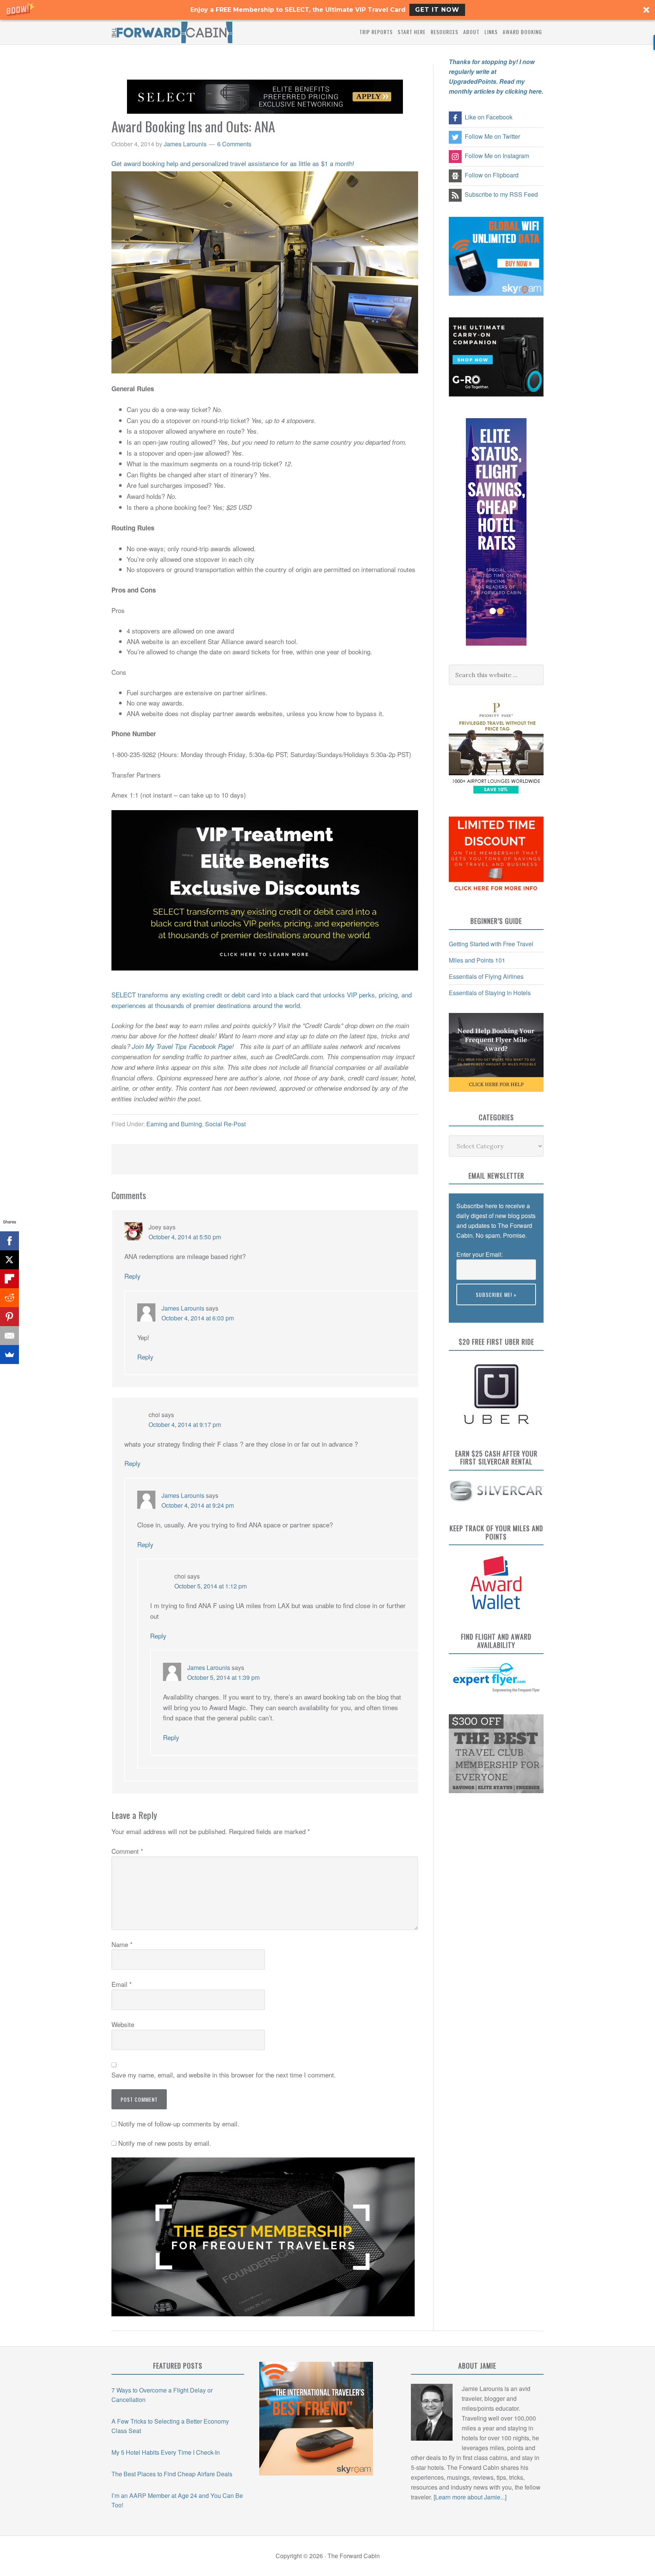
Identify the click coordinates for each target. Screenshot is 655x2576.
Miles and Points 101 (477, 960)
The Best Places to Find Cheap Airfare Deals (172, 2474)
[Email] (9, 1336)
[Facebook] (9, 1241)
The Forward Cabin (172, 32)
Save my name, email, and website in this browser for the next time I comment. (224, 2075)
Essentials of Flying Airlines (486, 976)
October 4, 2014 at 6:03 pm (198, 1318)
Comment (127, 1851)
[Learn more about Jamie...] (470, 2497)
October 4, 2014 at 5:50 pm (185, 1237)
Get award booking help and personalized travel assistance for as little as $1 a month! (233, 163)
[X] (9, 1260)
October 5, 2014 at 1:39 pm (223, 1677)
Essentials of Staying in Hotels (490, 993)
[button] (327, 10)
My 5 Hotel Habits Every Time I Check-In (166, 2452)
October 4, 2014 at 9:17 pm (185, 1424)
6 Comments (234, 144)
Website (123, 2024)
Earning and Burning (174, 1124)
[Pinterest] (9, 1317)
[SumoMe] (9, 1355)
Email (122, 1984)
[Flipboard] (9, 1279)
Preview (467, 1310)
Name (122, 1944)
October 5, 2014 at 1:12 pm (211, 1586)
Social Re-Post (225, 1124)
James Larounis (183, 1308)
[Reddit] (9, 1298)
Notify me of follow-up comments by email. (179, 2124)
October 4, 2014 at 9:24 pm (198, 1505)
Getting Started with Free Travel (491, 944)
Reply (132, 1276)
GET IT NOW (437, 10)
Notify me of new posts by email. (165, 2143)
